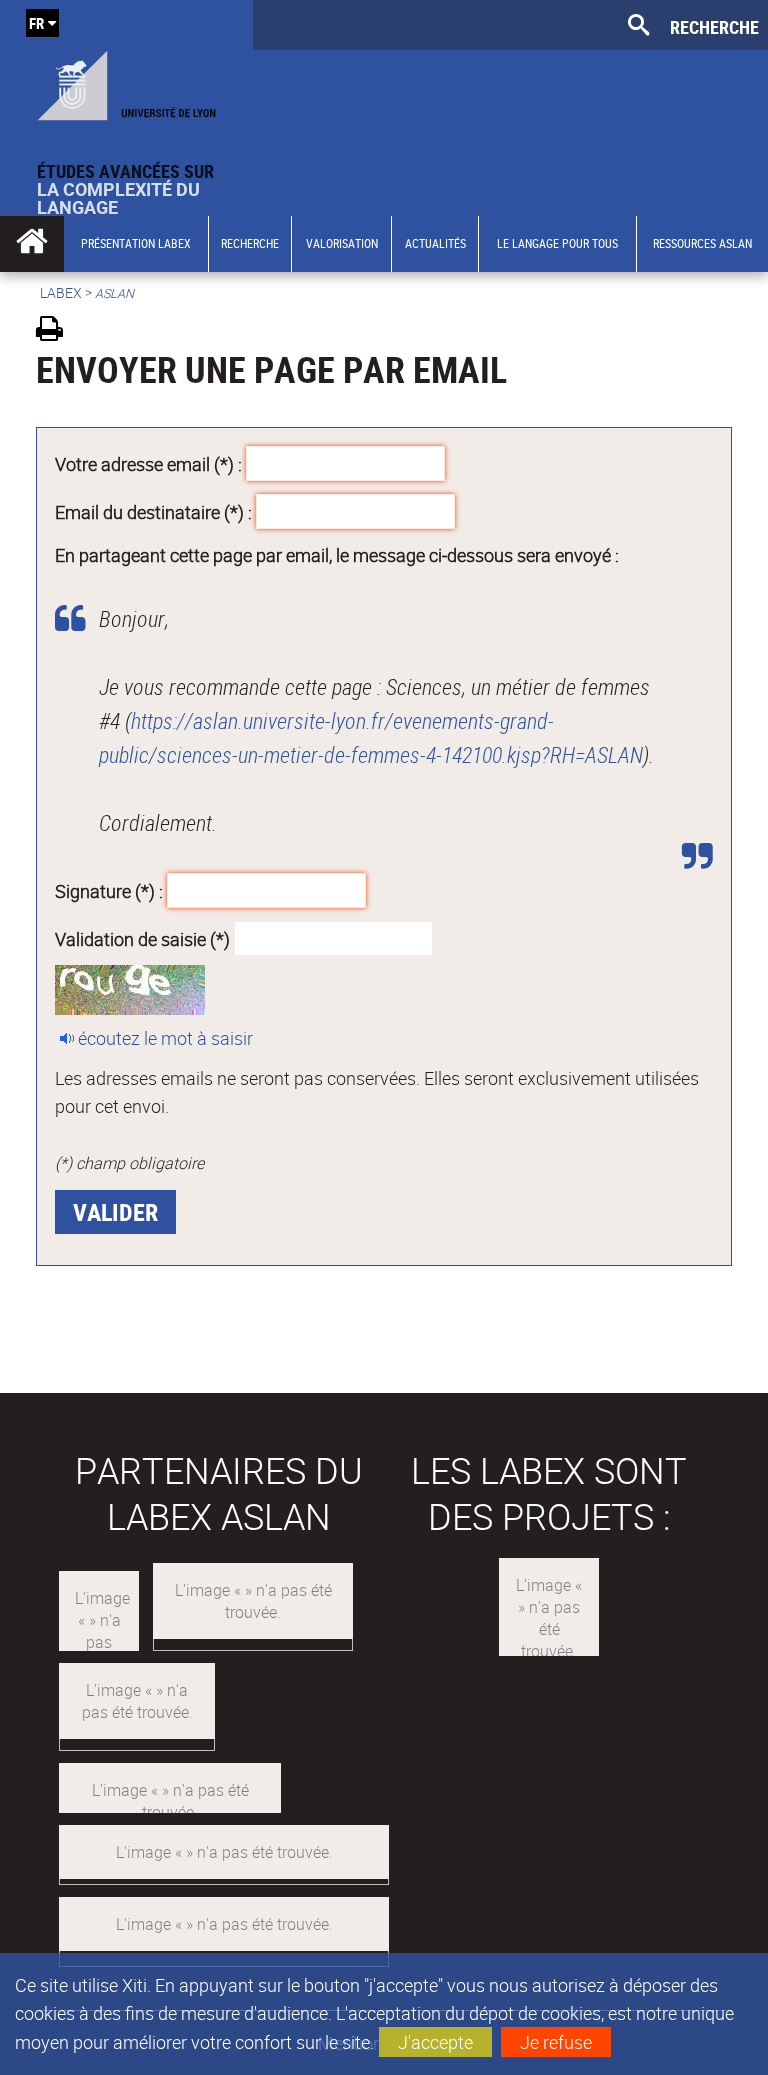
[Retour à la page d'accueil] (126, 81)
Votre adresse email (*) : (148, 464)
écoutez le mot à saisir (165, 1038)
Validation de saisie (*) (142, 938)
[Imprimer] (56, 331)
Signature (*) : (109, 891)
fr (36, 23)
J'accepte (435, 2042)
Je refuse (556, 2042)
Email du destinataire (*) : (153, 511)
